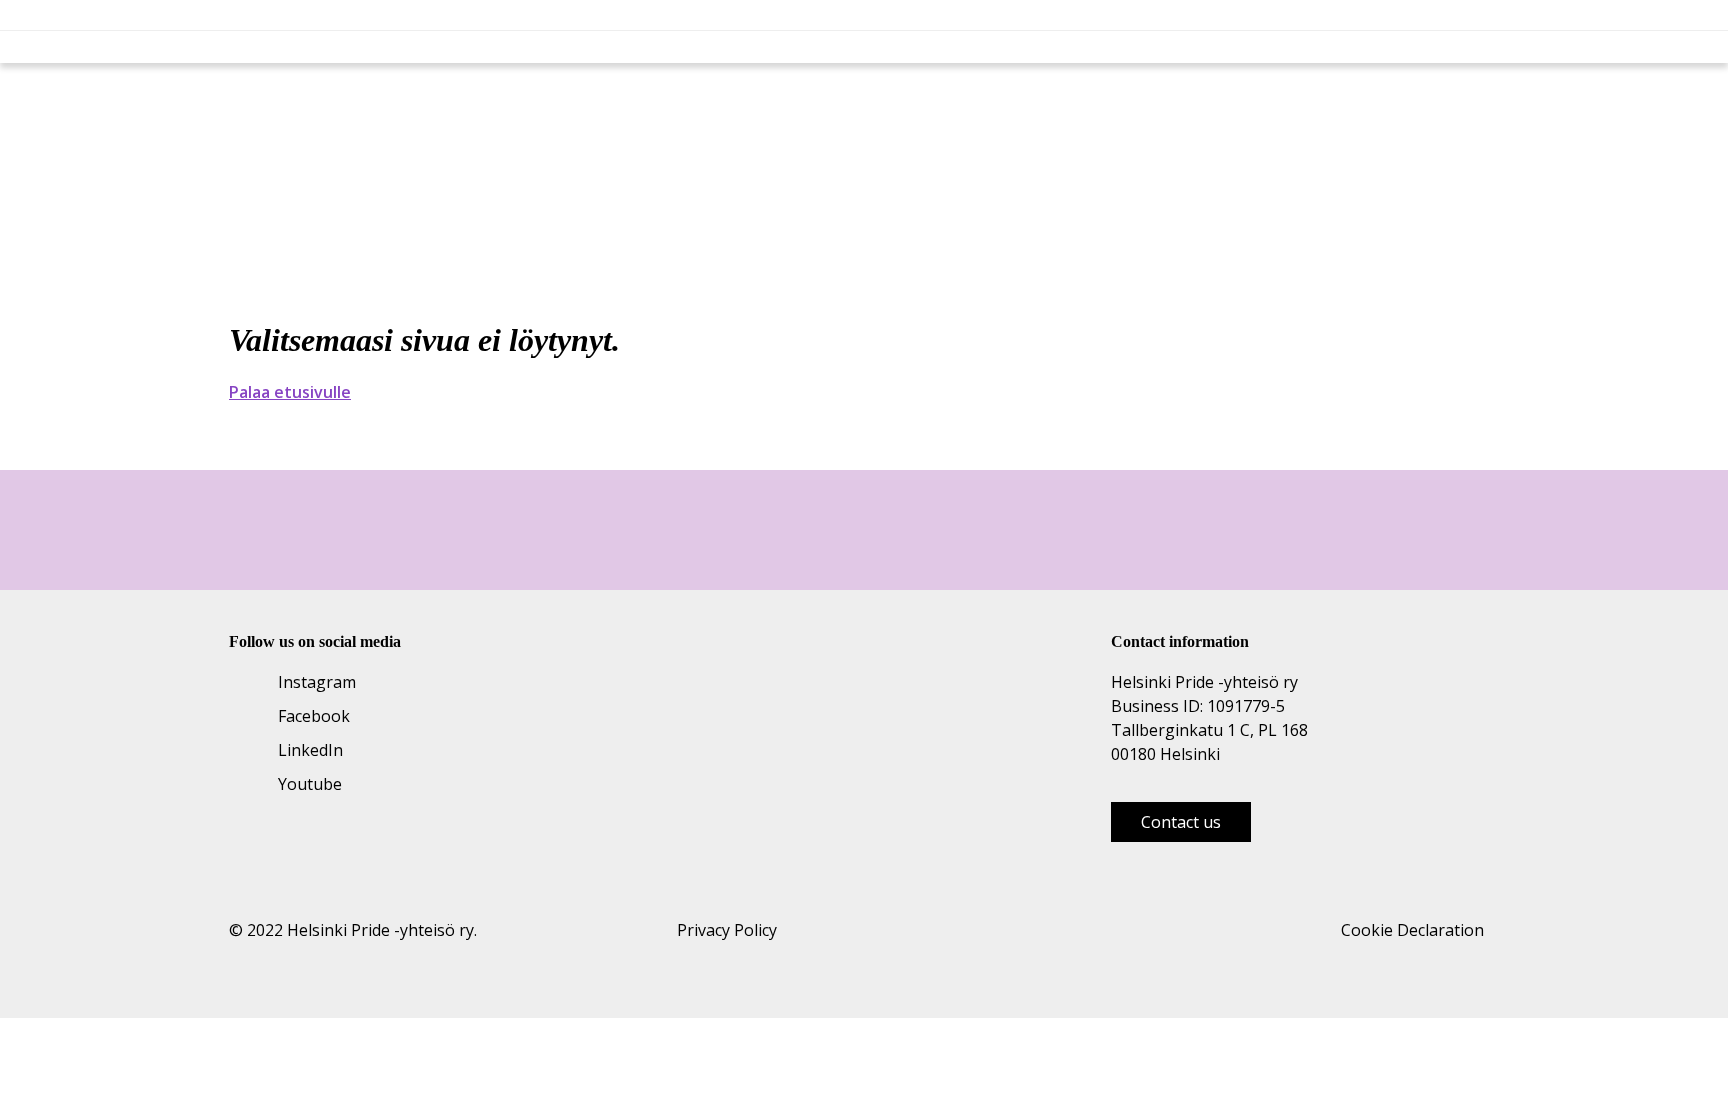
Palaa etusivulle (290, 392)
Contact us (1181, 822)
